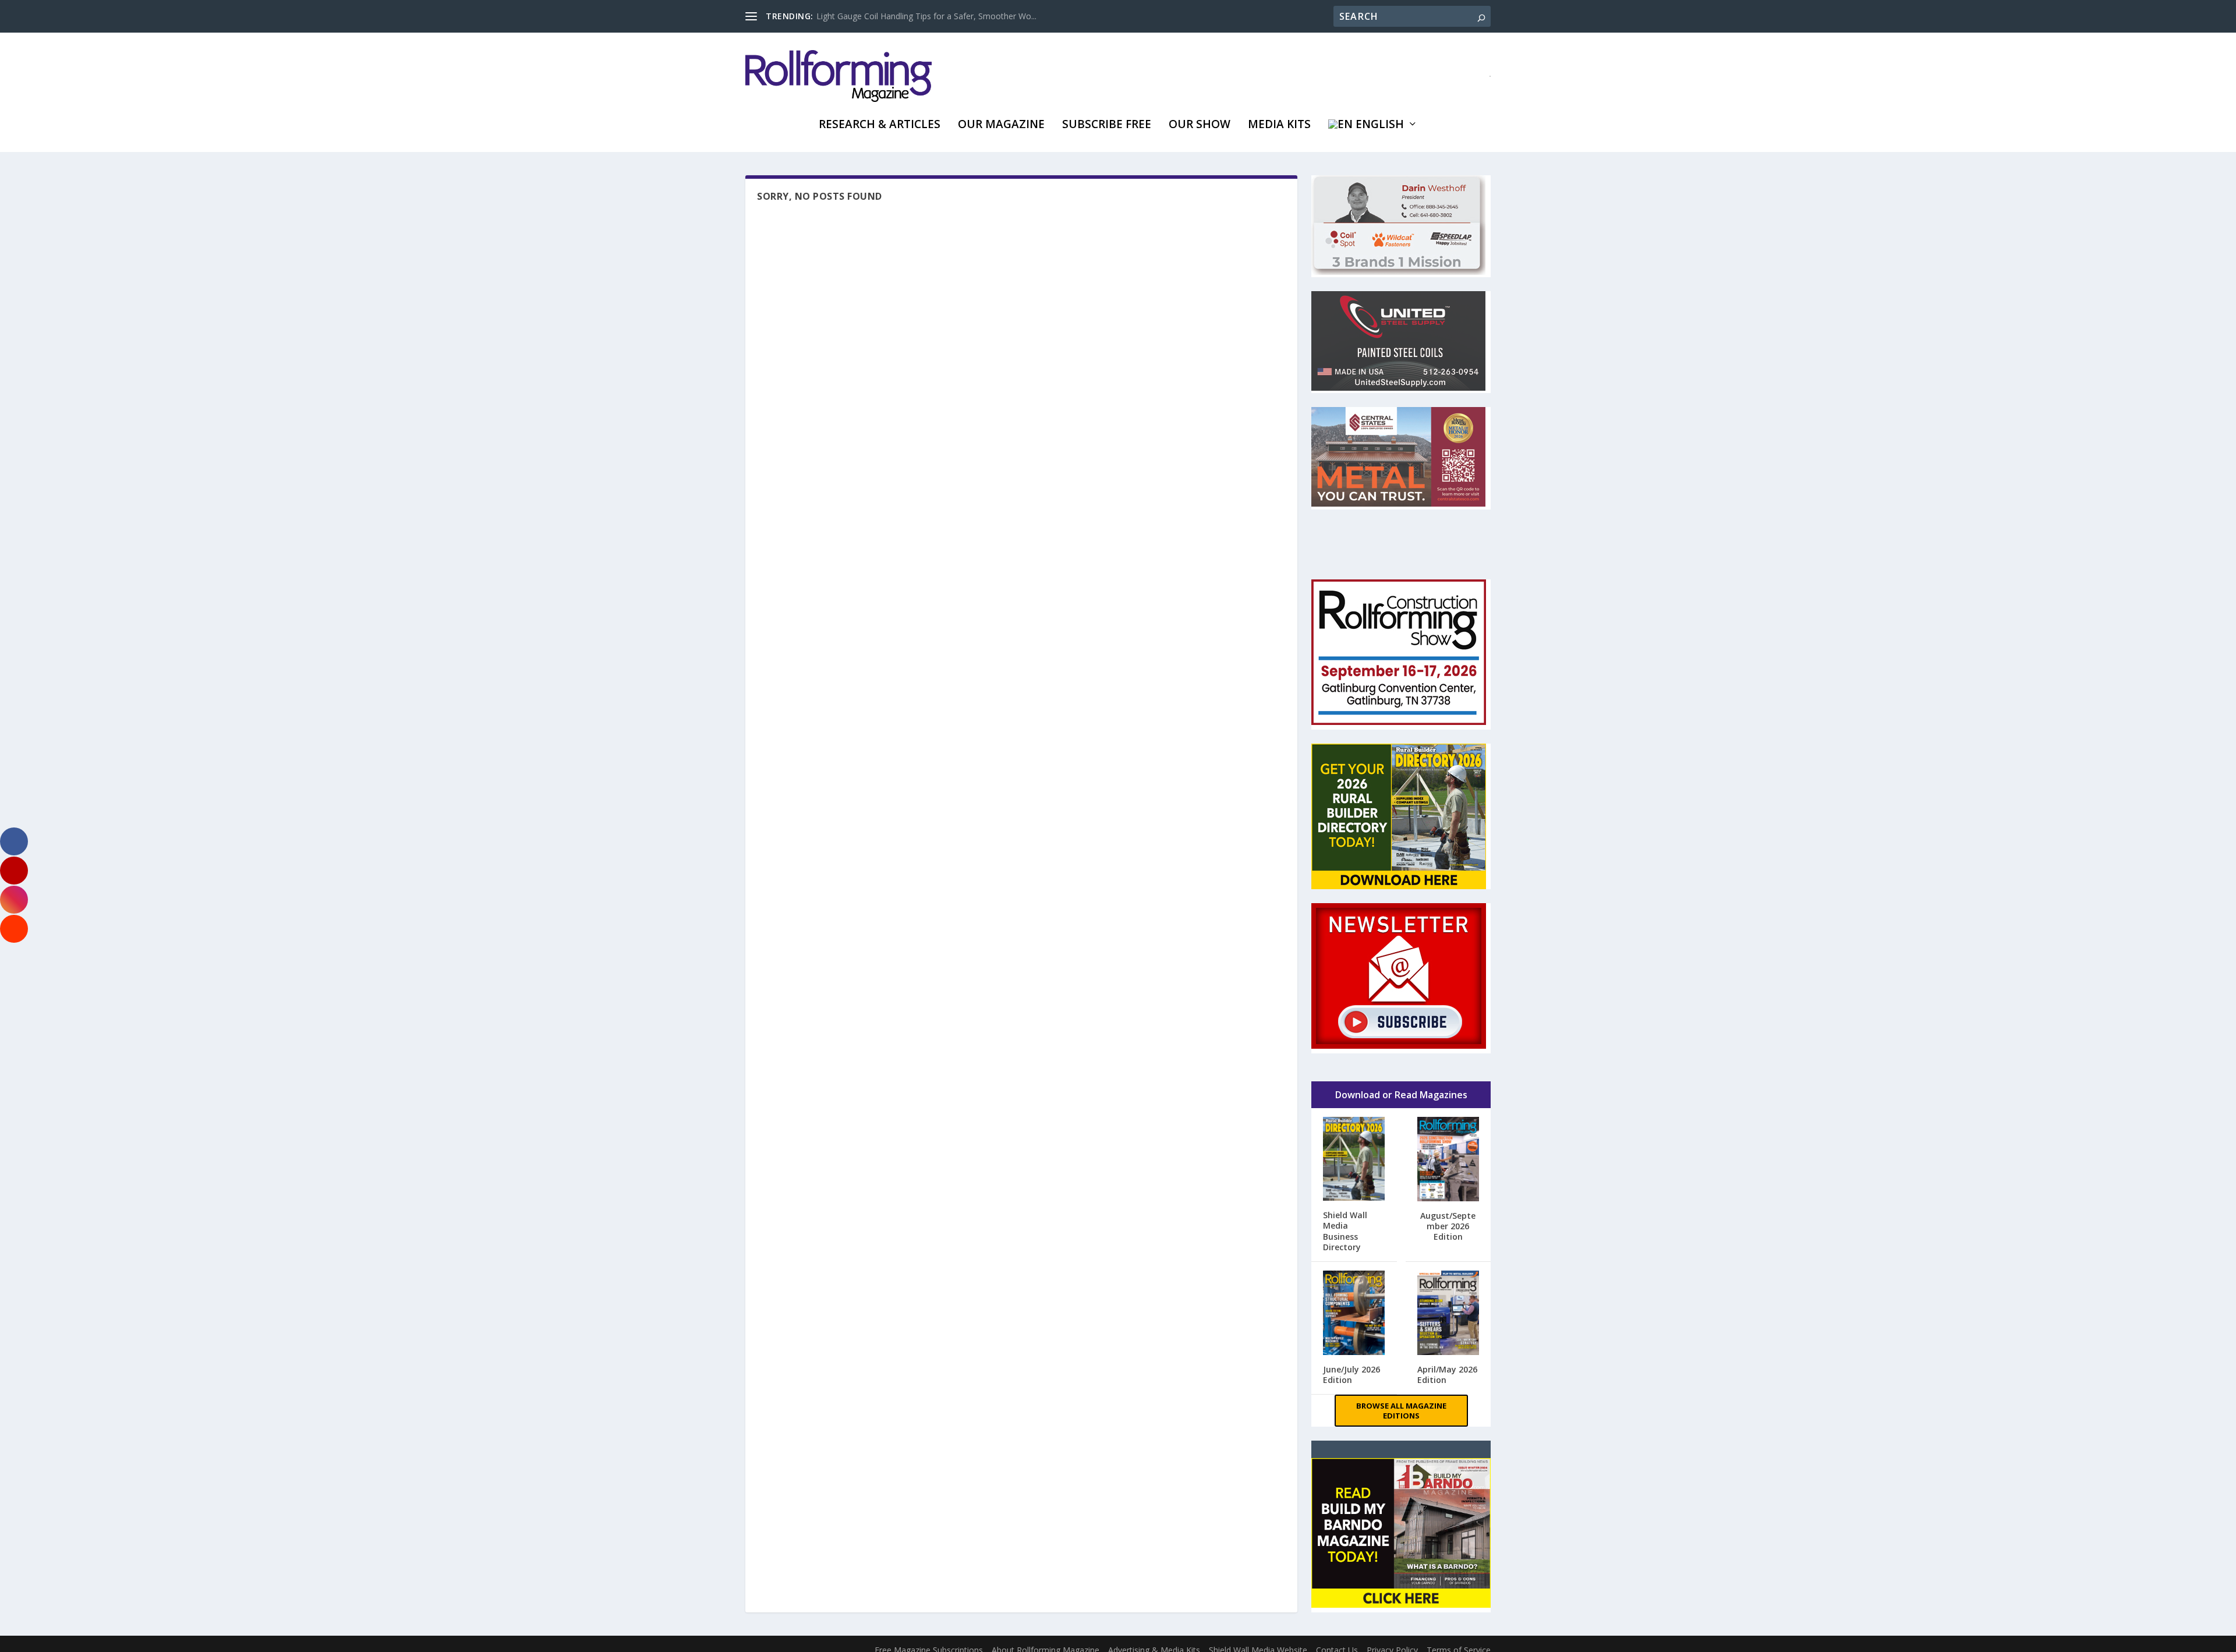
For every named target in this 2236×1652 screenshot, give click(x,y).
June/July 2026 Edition (1351, 1375)
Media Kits (1279, 125)
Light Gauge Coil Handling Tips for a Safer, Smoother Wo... (926, 16)
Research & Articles (880, 125)
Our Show (1200, 125)
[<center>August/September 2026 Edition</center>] (1448, 1160)
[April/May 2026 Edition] (1448, 1314)
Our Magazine (1001, 125)
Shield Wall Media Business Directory (1345, 1231)
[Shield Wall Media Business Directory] (1354, 1160)
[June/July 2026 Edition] (1354, 1314)
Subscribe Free (1107, 125)
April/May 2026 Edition (1447, 1375)
